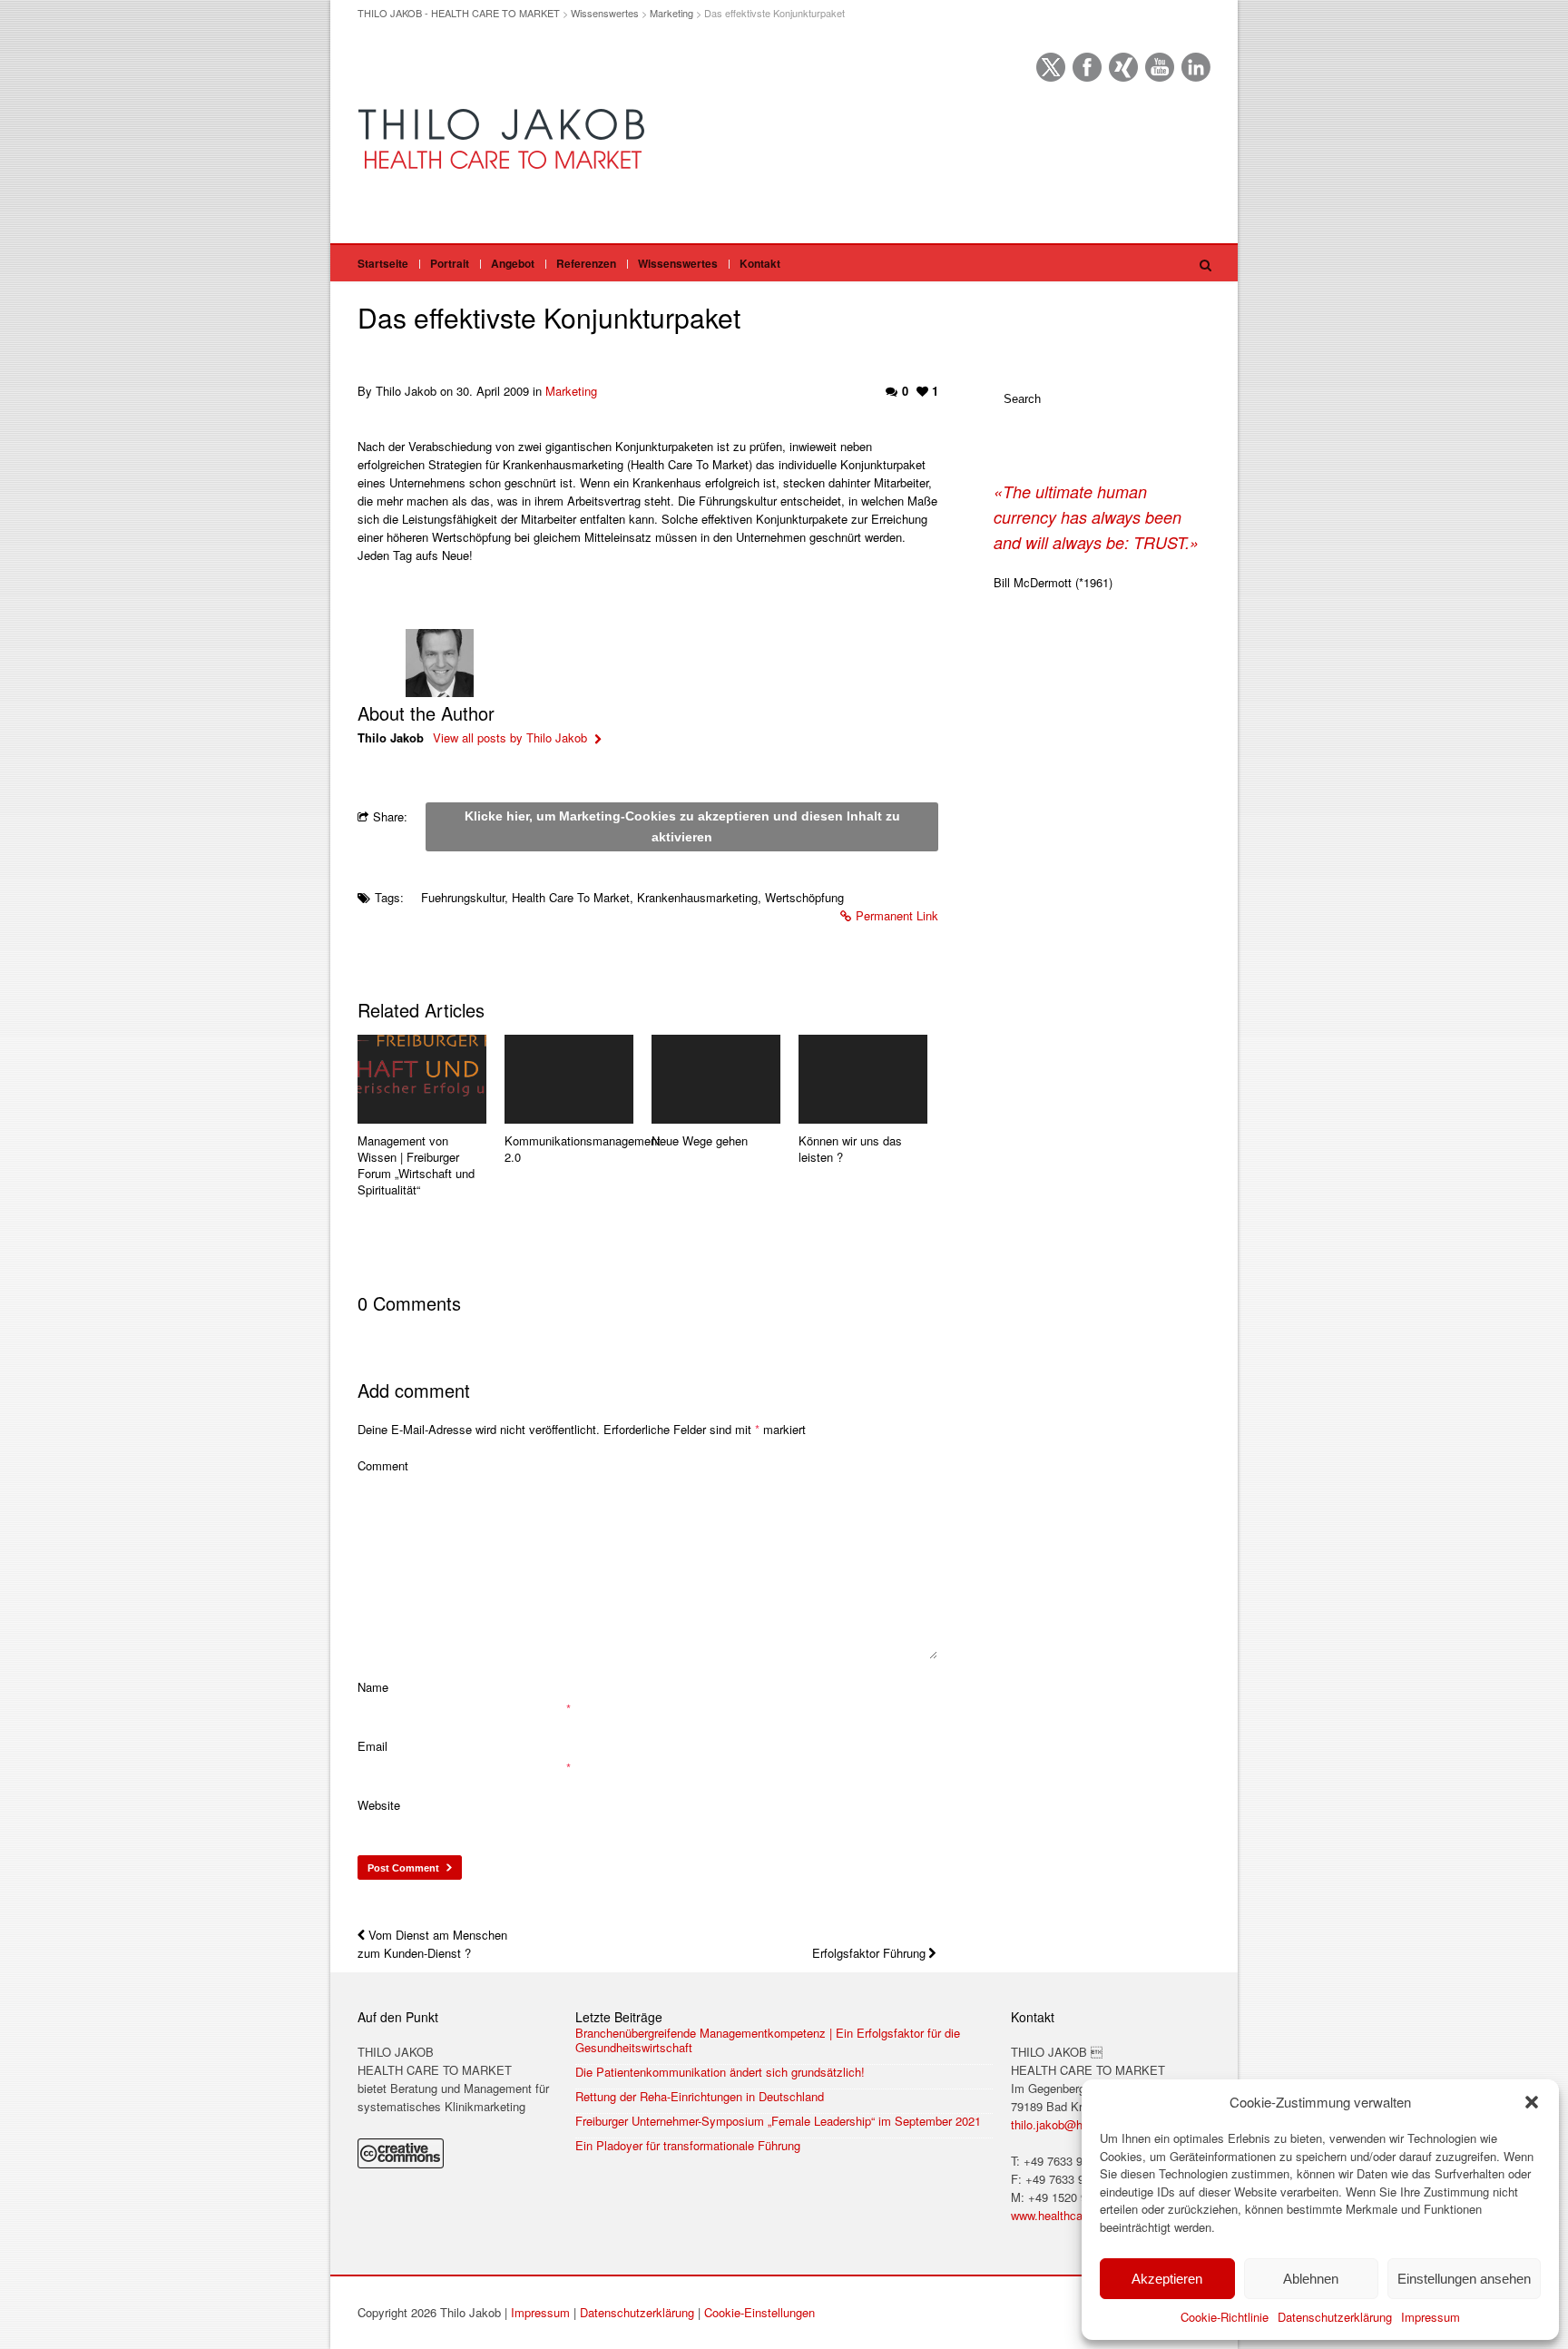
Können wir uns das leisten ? (850, 1149)
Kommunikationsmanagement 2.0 (569, 1149)
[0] (422, 1079)
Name (373, 1687)
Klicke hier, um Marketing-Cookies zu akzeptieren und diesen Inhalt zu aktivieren (682, 826)
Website (379, 1805)
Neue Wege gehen (700, 1141)
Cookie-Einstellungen (759, 2312)
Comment (383, 1465)
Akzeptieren (1167, 2279)
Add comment (414, 1390)
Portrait (450, 263)
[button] (1532, 2102)
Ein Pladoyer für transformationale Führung (688, 2146)
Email (372, 1746)
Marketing (671, 13)
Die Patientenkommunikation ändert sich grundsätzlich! (720, 2072)
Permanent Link (897, 915)
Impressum (1431, 2317)
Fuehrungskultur (463, 897)
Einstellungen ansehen (1464, 2279)
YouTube (1160, 67)
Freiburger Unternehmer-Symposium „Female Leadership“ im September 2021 (778, 2121)
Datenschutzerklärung (1335, 2317)
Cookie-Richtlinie (1225, 2317)
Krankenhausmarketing (697, 897)
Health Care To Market (571, 897)
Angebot (513, 263)
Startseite (383, 263)
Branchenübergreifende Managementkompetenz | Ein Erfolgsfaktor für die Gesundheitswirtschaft (768, 2040)
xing (1123, 67)
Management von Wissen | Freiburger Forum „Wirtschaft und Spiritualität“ (416, 1165)
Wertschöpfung (804, 897)
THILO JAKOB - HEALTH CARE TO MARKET (459, 13)
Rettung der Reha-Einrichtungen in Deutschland (700, 2097)
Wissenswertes (605, 13)
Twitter (1051, 67)
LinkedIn (1196, 67)
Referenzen (586, 263)
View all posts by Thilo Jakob (512, 737)
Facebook (1087, 67)
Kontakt (760, 263)
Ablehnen (1311, 2279)
